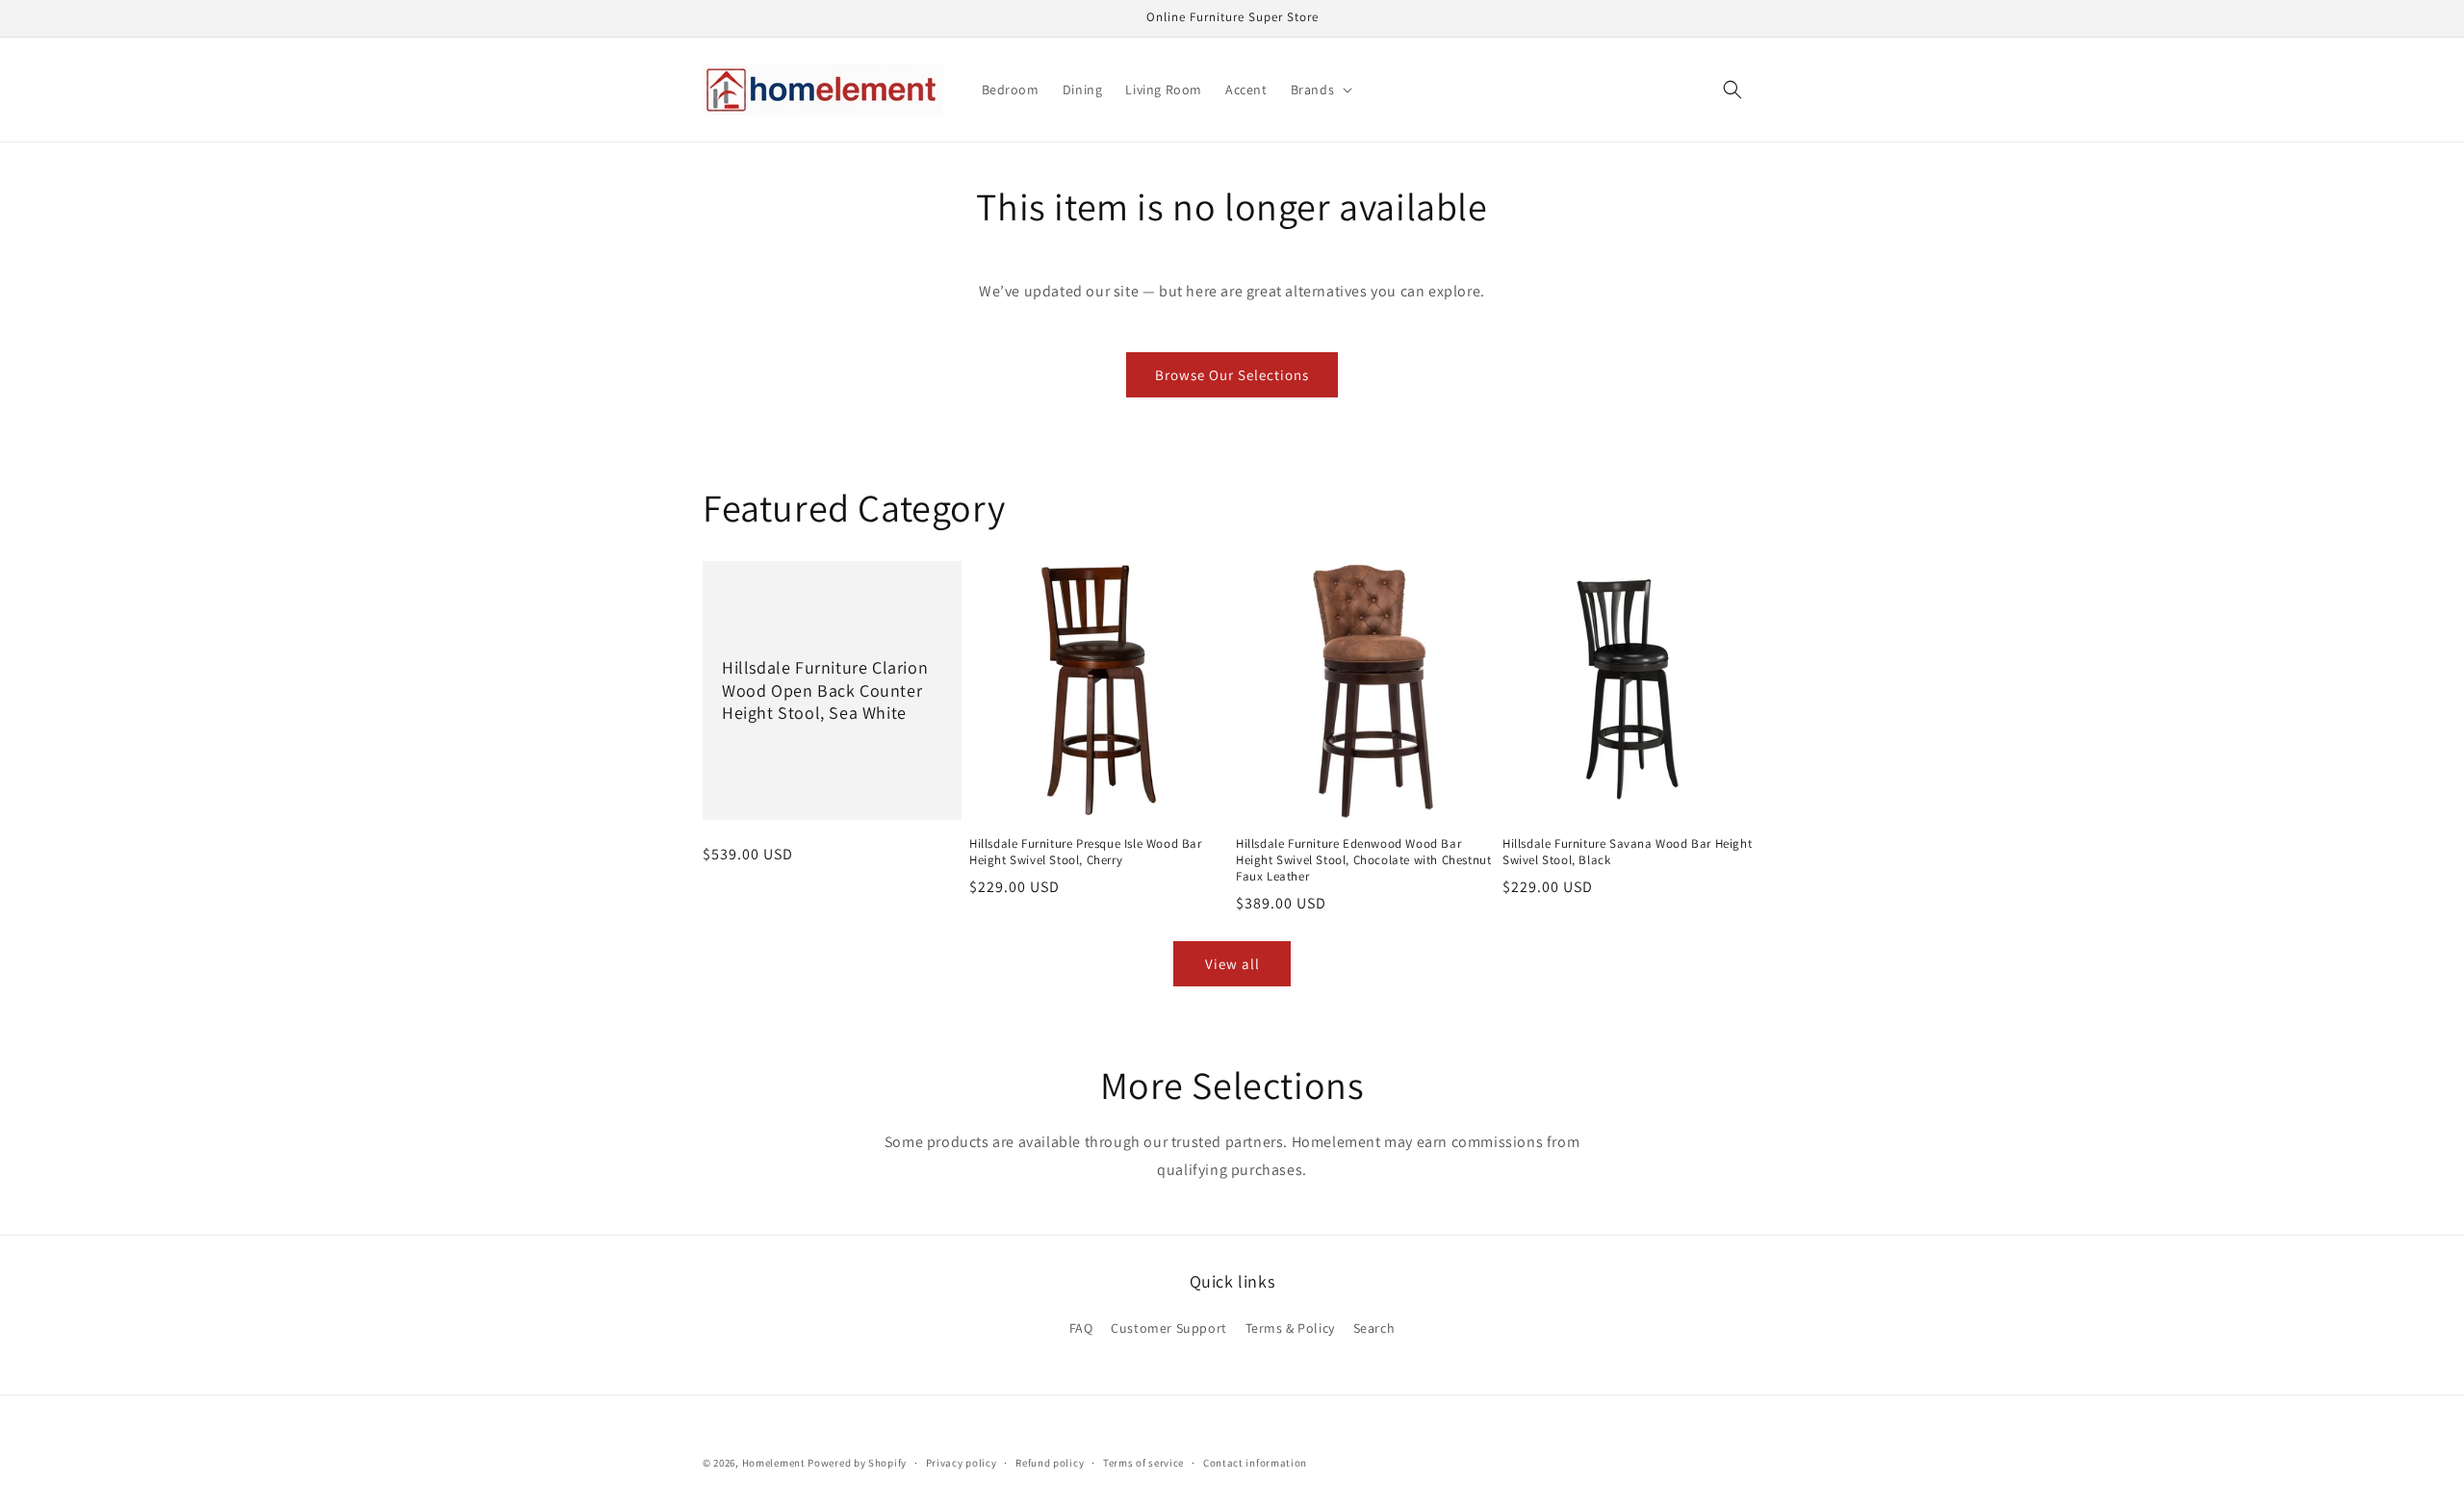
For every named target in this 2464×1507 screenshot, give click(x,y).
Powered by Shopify (857, 1463)
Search (1374, 1328)
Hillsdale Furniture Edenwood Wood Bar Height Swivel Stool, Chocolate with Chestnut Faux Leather (1363, 860)
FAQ (1081, 1328)
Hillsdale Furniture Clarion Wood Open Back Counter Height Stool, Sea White (825, 691)
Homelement (774, 1463)
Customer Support (1169, 1328)
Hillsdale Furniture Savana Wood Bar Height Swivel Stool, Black (1627, 852)
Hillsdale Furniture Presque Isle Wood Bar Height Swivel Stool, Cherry (1086, 852)
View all (1232, 964)
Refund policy (1050, 1462)
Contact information (1255, 1462)
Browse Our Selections (1232, 375)
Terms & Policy (1290, 1328)
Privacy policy (962, 1462)
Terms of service (1143, 1462)
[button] (1320, 89)
